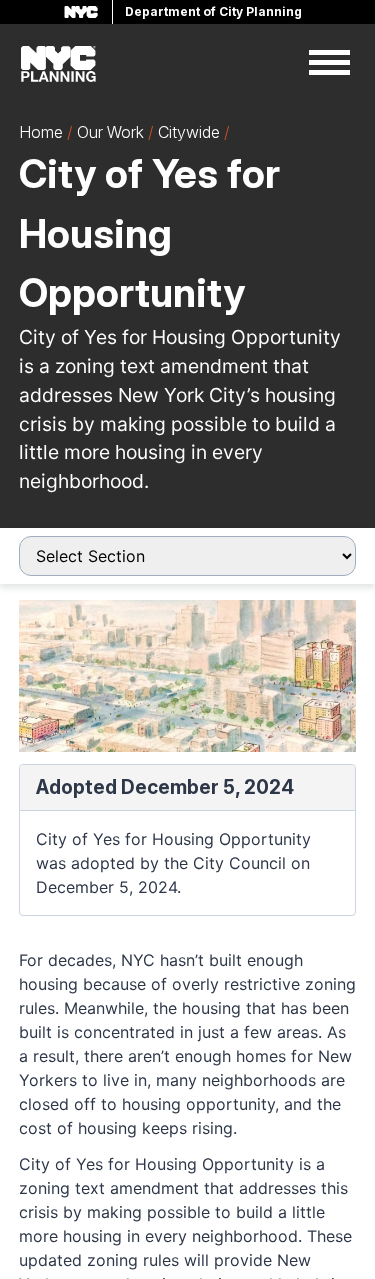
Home (41, 132)
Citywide (189, 132)
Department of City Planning (213, 11)
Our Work (110, 132)
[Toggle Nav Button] (329, 64)
